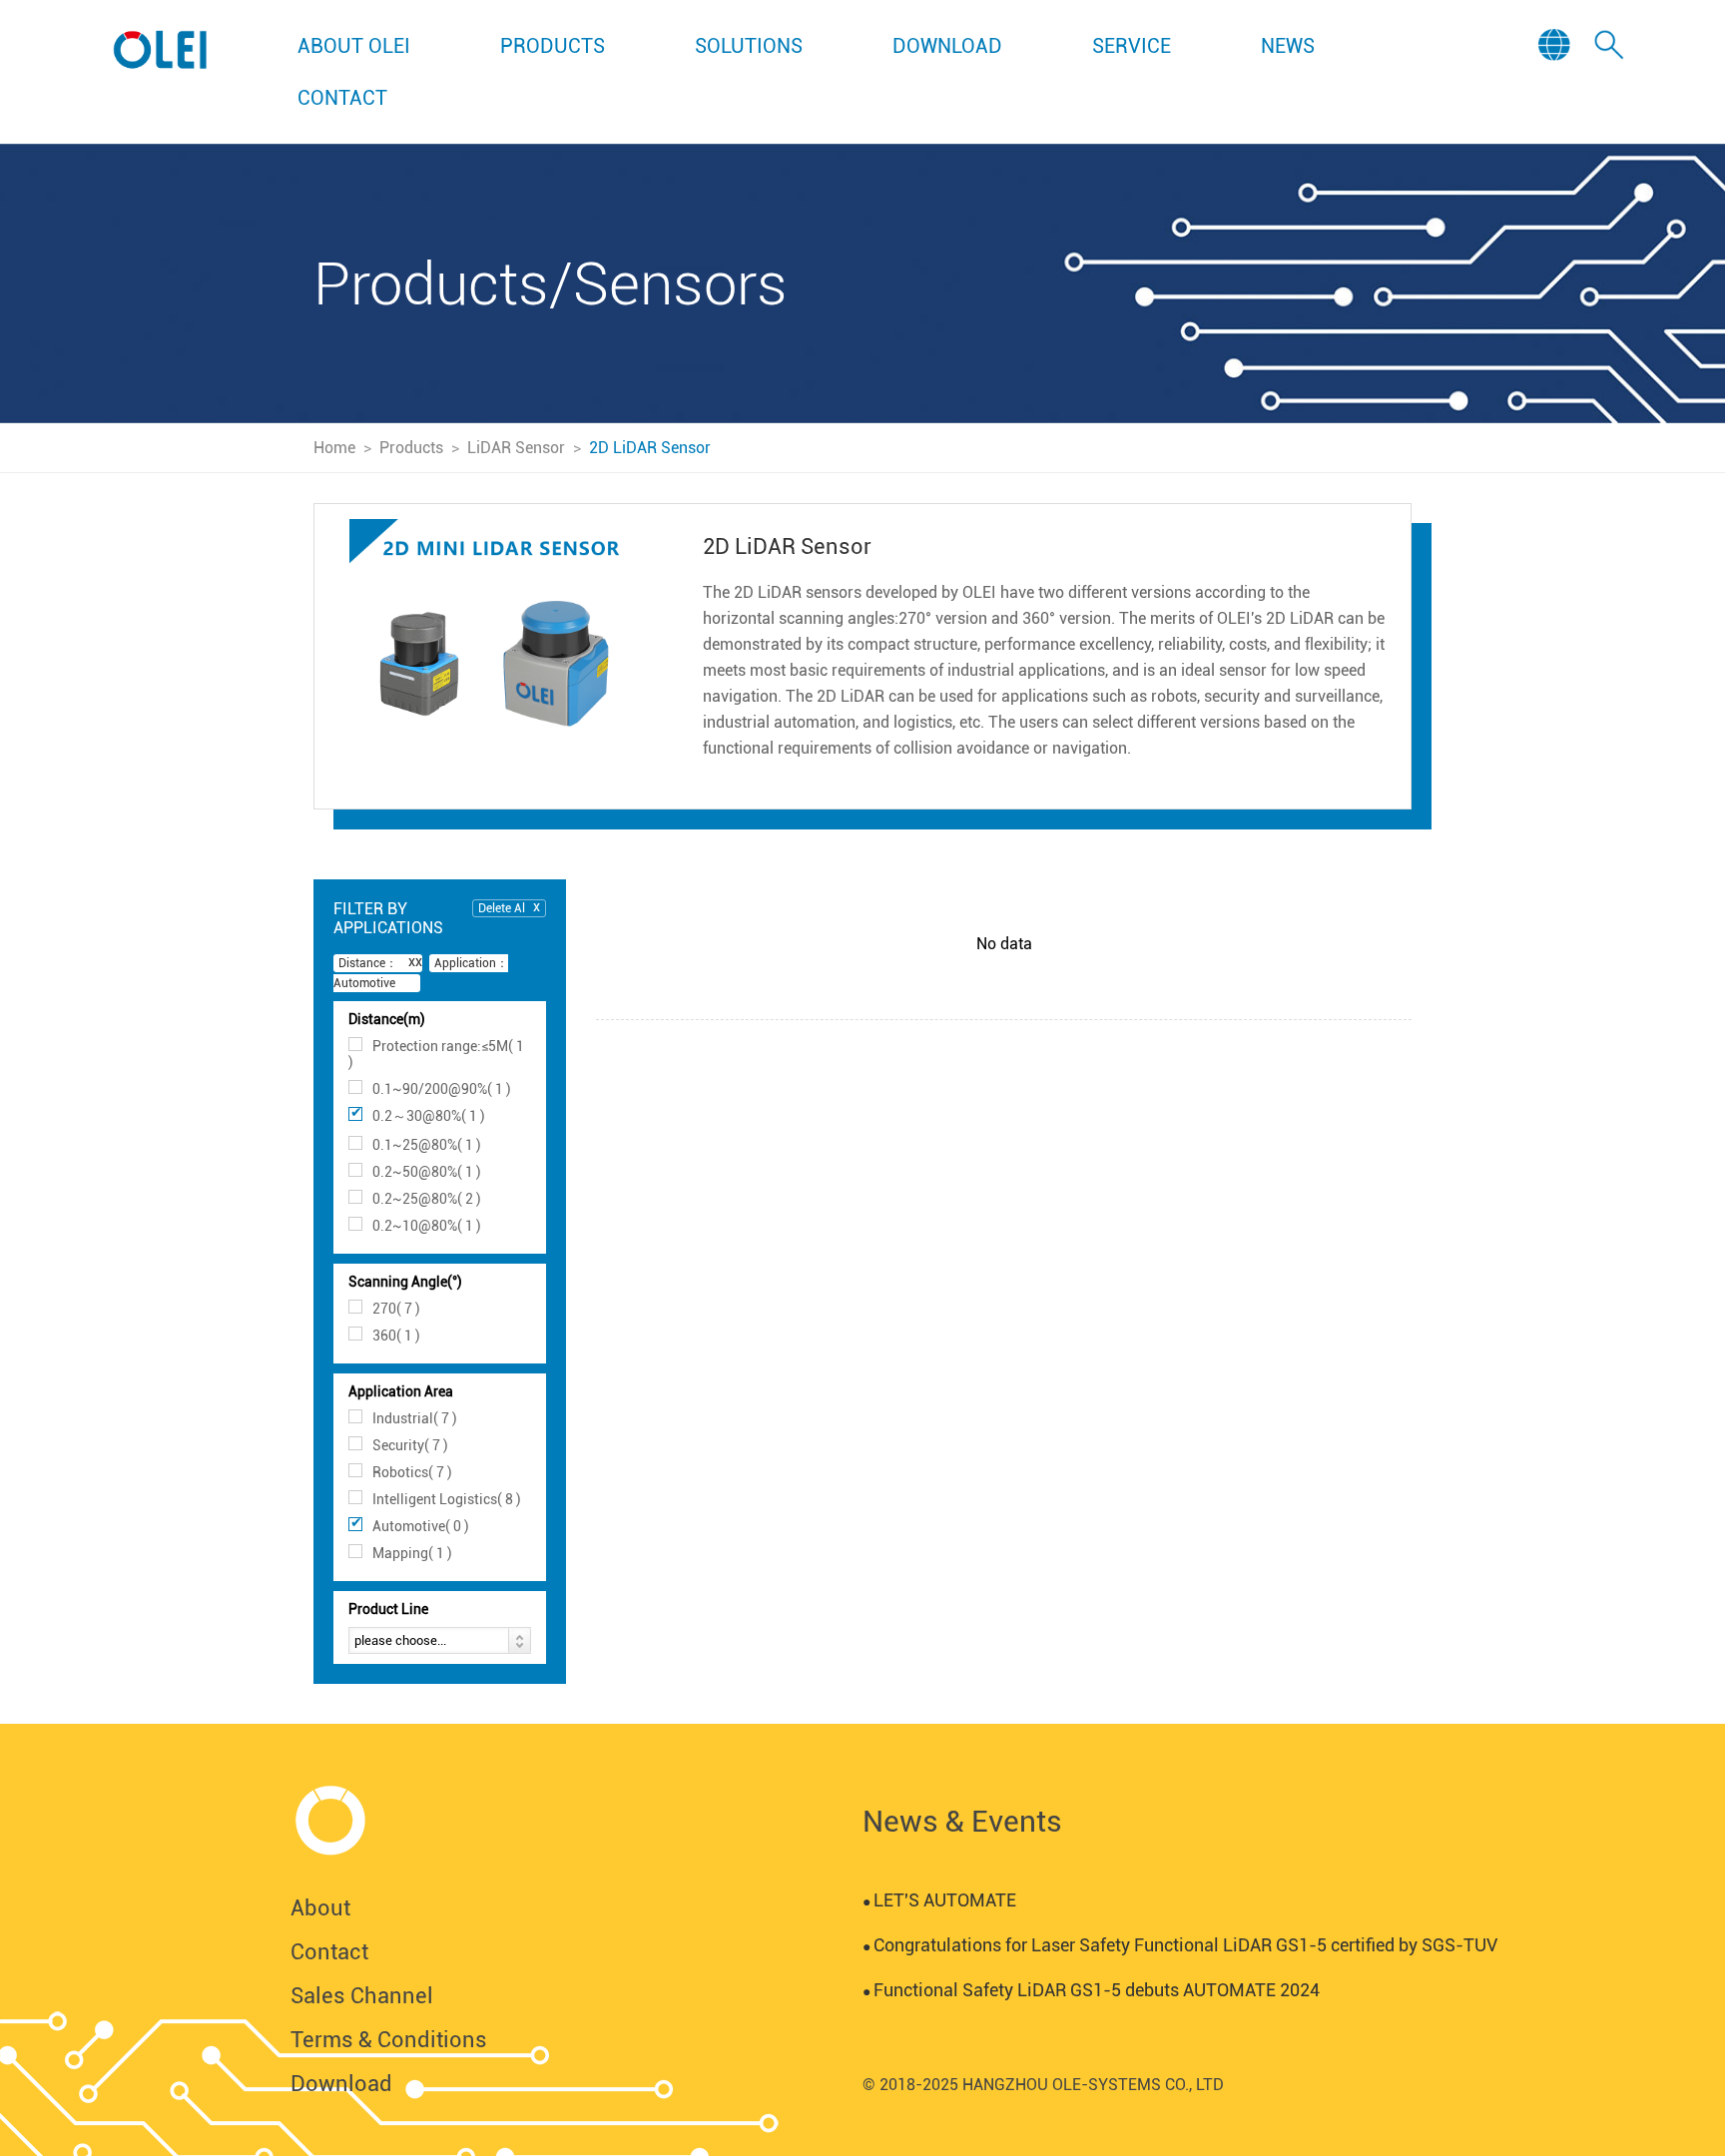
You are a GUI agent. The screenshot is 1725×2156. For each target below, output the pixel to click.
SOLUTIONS (749, 46)
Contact (329, 1952)
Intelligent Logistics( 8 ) (447, 1499)
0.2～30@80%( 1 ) (429, 1116)
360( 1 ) (396, 1336)
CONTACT (342, 98)
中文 (1557, 102)
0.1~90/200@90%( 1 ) (442, 1089)
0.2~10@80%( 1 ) (427, 1226)
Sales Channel (362, 1996)
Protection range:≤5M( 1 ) (436, 1054)
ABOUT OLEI (354, 46)
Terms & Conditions (389, 2040)
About (320, 1908)
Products (411, 448)
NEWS (1288, 46)
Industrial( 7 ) (415, 1418)
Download (341, 2084)
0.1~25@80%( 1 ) (427, 1145)
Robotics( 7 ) (412, 1472)
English (1557, 75)
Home (334, 448)
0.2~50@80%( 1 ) (427, 1172)
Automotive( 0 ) (421, 1526)
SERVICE (1132, 46)
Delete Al (502, 908)
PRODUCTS (553, 46)
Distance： (368, 963)
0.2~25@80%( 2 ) (427, 1199)
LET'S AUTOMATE (939, 1900)
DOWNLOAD (947, 46)
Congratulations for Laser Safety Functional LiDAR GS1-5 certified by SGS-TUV (1180, 1945)
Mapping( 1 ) (412, 1553)
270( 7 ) (396, 1309)
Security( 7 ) (410, 1445)
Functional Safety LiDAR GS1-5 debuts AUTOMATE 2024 (1091, 1990)
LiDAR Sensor (516, 448)
